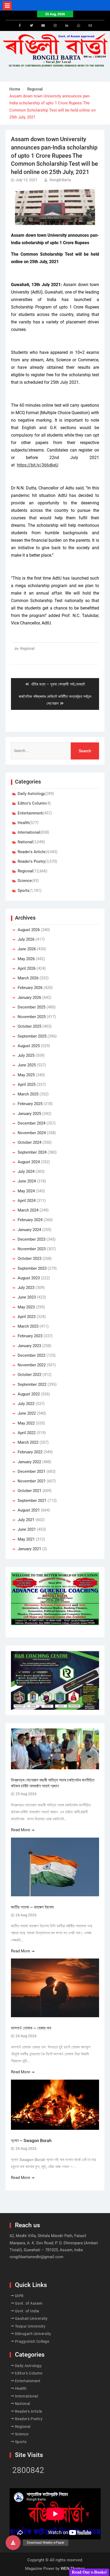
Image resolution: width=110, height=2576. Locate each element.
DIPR (19, 2296)
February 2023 (30, 1336)
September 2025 (32, 1036)
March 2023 (28, 1326)
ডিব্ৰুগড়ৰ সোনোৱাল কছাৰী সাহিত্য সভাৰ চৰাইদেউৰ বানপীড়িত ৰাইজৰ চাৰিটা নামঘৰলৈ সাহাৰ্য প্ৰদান (53, 1783)
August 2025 (29, 1046)
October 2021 (30, 1491)
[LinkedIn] (67, 26)
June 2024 (27, 1181)
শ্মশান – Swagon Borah (31, 2141)
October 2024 (30, 1142)
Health (23, 823)
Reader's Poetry (31, 861)
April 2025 (27, 1085)
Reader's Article (32, 852)
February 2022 (30, 1452)
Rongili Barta (60, 180)
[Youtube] (43, 26)
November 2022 (32, 1365)
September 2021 (32, 1501)
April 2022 (27, 1433)
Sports (23, 891)
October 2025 (30, 1026)
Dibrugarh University (33, 2334)
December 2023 (32, 1239)
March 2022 (28, 1442)
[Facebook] (20, 26)
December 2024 (32, 1123)
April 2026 (27, 968)
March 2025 (28, 1094)
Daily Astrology (31, 794)
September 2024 (32, 1152)
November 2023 (32, 1249)
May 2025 (26, 1075)
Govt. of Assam (29, 2303)
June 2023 (27, 1297)
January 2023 (29, 1346)
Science (25, 881)
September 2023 (32, 1268)
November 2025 (32, 1017)
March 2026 (28, 978)
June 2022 (27, 1413)
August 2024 (29, 1162)
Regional (27, 648)
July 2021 (26, 1520)
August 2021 (29, 1510)
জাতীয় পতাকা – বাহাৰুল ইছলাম (32, 1907)
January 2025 (29, 1114)
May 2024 (26, 1191)
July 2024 (26, 1172)
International (29, 832)
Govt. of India (27, 2311)
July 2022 (26, 1404)
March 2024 (28, 1210)
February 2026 (30, 988)
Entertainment (30, 813)
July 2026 (26, 939)
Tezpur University (30, 2326)
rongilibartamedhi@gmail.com (36, 2257)
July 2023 (26, 1288)
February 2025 (30, 1104)
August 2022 (29, 1394)
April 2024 (27, 1201)
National (25, 842)
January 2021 (29, 1549)
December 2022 (32, 1355)
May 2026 (26, 959)
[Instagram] (55, 26)
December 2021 (32, 1471)
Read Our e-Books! (89, 2572)
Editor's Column (32, 803)
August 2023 (29, 1278)
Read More (21, 1830)
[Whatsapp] (78, 26)
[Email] (90, 26)
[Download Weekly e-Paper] (13, 2543)
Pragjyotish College (32, 2341)
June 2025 (27, 1065)
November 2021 (32, 1481)
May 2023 (26, 1307)
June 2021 (27, 1529)
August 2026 (29, 930)
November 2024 (32, 1133)
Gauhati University (31, 2318)
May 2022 (26, 1423)
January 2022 (29, 1462)
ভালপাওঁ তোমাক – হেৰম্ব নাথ (32, 2028)
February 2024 (30, 1220)
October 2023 (30, 1259)
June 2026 (27, 949)
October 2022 (30, 1375)
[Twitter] (32, 26)
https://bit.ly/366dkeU (38, 465)
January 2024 (29, 1230)
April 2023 (27, 1317)
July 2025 (26, 1055)
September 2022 (32, 1384)
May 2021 (26, 1539)
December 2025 (32, 1007)
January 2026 (29, 998)
